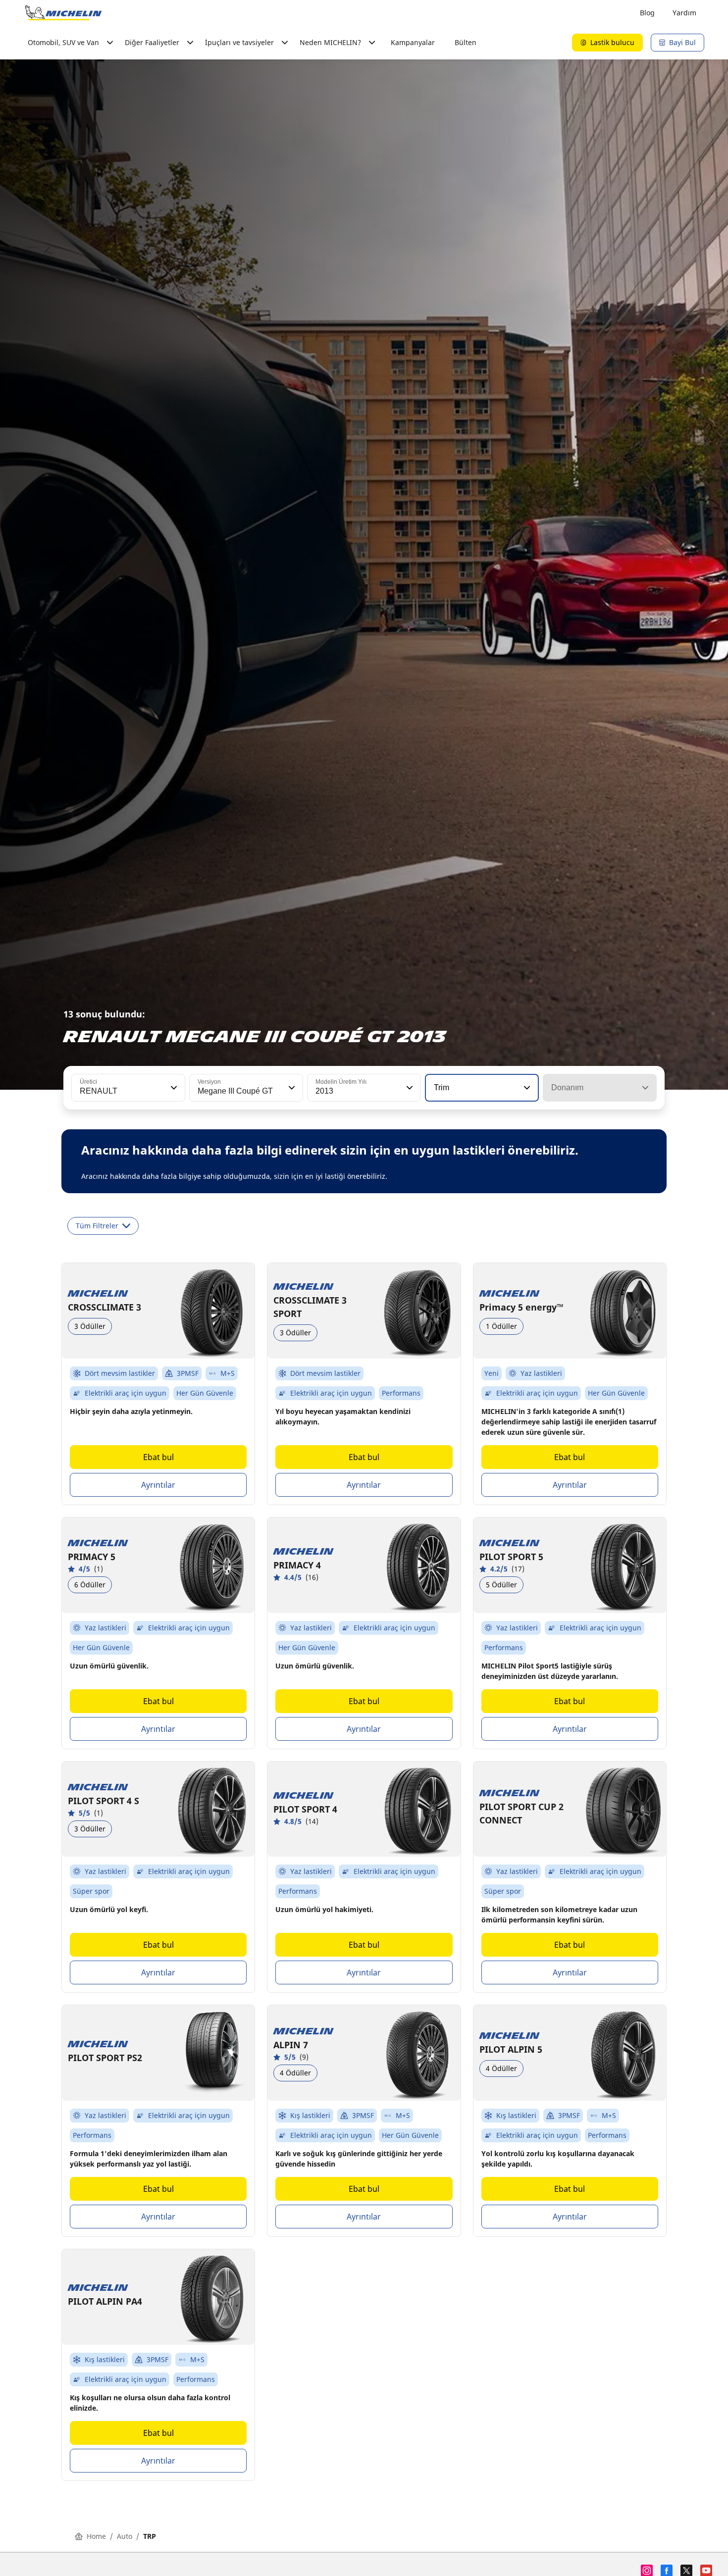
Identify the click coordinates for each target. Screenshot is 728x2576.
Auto (125, 2536)
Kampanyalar (413, 42)
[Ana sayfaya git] (63, 13)
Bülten (466, 42)
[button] (173, 1088)
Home (96, 2536)
